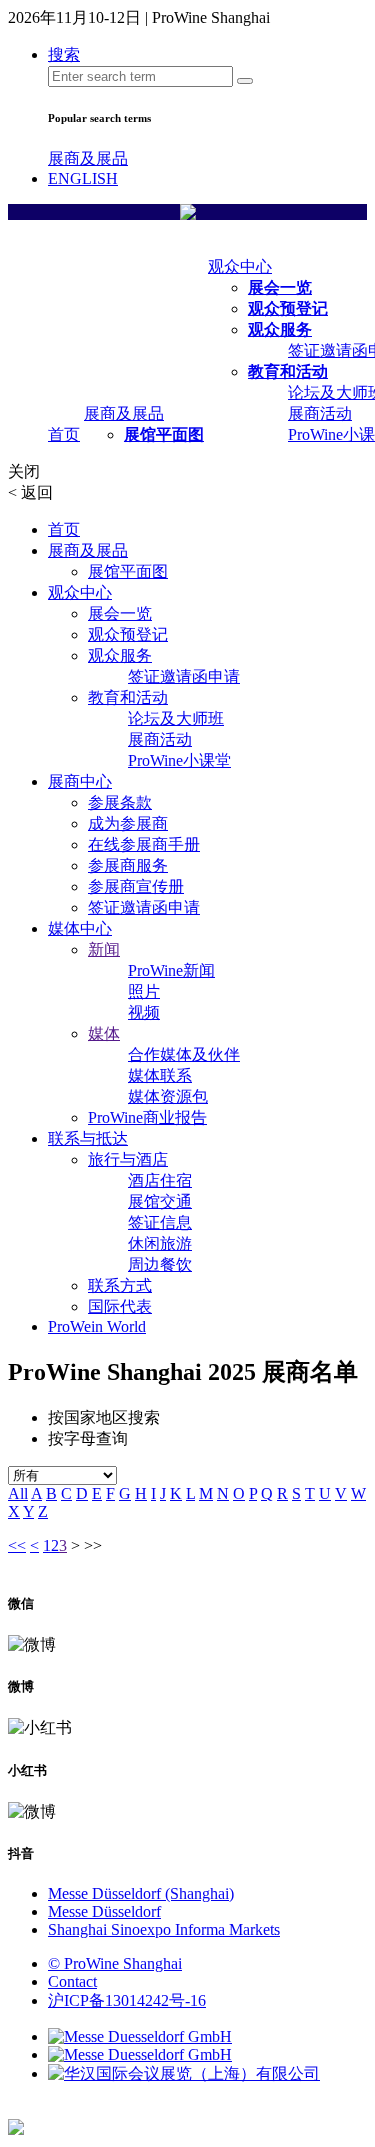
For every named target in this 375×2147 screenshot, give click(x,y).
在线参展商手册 (144, 844)
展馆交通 (160, 1201)
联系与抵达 (88, 1138)
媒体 (104, 1033)
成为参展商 (128, 823)
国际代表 (120, 1306)
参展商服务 (128, 865)
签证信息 (160, 1222)
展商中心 (80, 781)
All (18, 1493)
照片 (144, 991)
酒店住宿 (160, 1180)
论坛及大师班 (176, 718)
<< (17, 1545)
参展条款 (120, 802)
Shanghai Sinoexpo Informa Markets (164, 1929)
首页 (64, 434)
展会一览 (280, 287)
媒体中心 (80, 928)
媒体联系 (160, 1075)
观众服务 (280, 329)
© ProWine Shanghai (115, 1963)
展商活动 (320, 413)
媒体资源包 (168, 1096)
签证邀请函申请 (184, 676)
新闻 (104, 949)
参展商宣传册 (136, 886)
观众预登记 (288, 308)
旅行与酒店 (128, 1159)
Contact (72, 1981)
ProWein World (97, 1326)
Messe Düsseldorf (104, 1911)
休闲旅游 (160, 1243)
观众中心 (240, 266)
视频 (144, 1012)
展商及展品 (88, 158)
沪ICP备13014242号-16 (127, 2000)
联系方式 (120, 1285)
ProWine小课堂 (179, 760)
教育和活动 (288, 371)
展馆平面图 (164, 434)
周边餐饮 (160, 1264)
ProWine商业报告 (147, 1117)
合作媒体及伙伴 (184, 1054)
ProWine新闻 (171, 970)
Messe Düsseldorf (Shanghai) (141, 1893)
